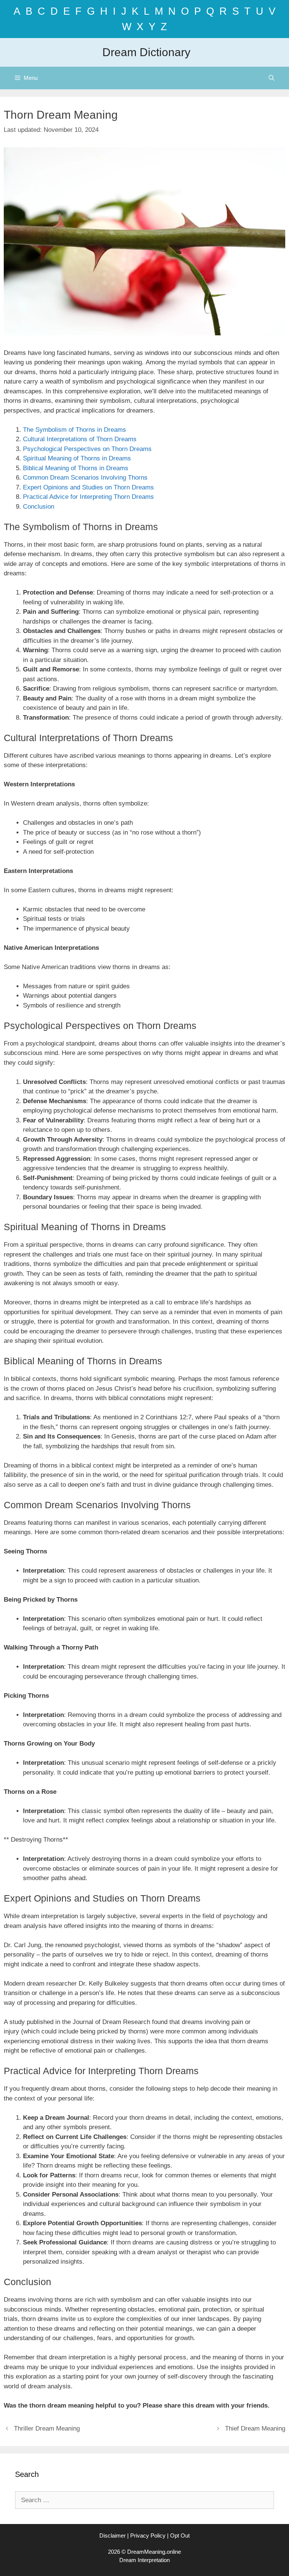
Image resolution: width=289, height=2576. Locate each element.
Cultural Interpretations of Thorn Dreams (80, 439)
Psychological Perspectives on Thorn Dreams (87, 449)
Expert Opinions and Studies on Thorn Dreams (88, 487)
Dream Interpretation (144, 2560)
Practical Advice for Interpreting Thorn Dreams (88, 497)
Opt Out (180, 2535)
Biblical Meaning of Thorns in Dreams (76, 468)
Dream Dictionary (146, 52)
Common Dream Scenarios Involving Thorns (85, 478)
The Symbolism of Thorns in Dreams (75, 430)
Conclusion (39, 507)
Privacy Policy (148, 2535)
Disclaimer (113, 2535)
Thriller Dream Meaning (47, 2428)
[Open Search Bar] (272, 78)
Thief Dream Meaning (255, 2428)
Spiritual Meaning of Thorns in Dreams (77, 458)
